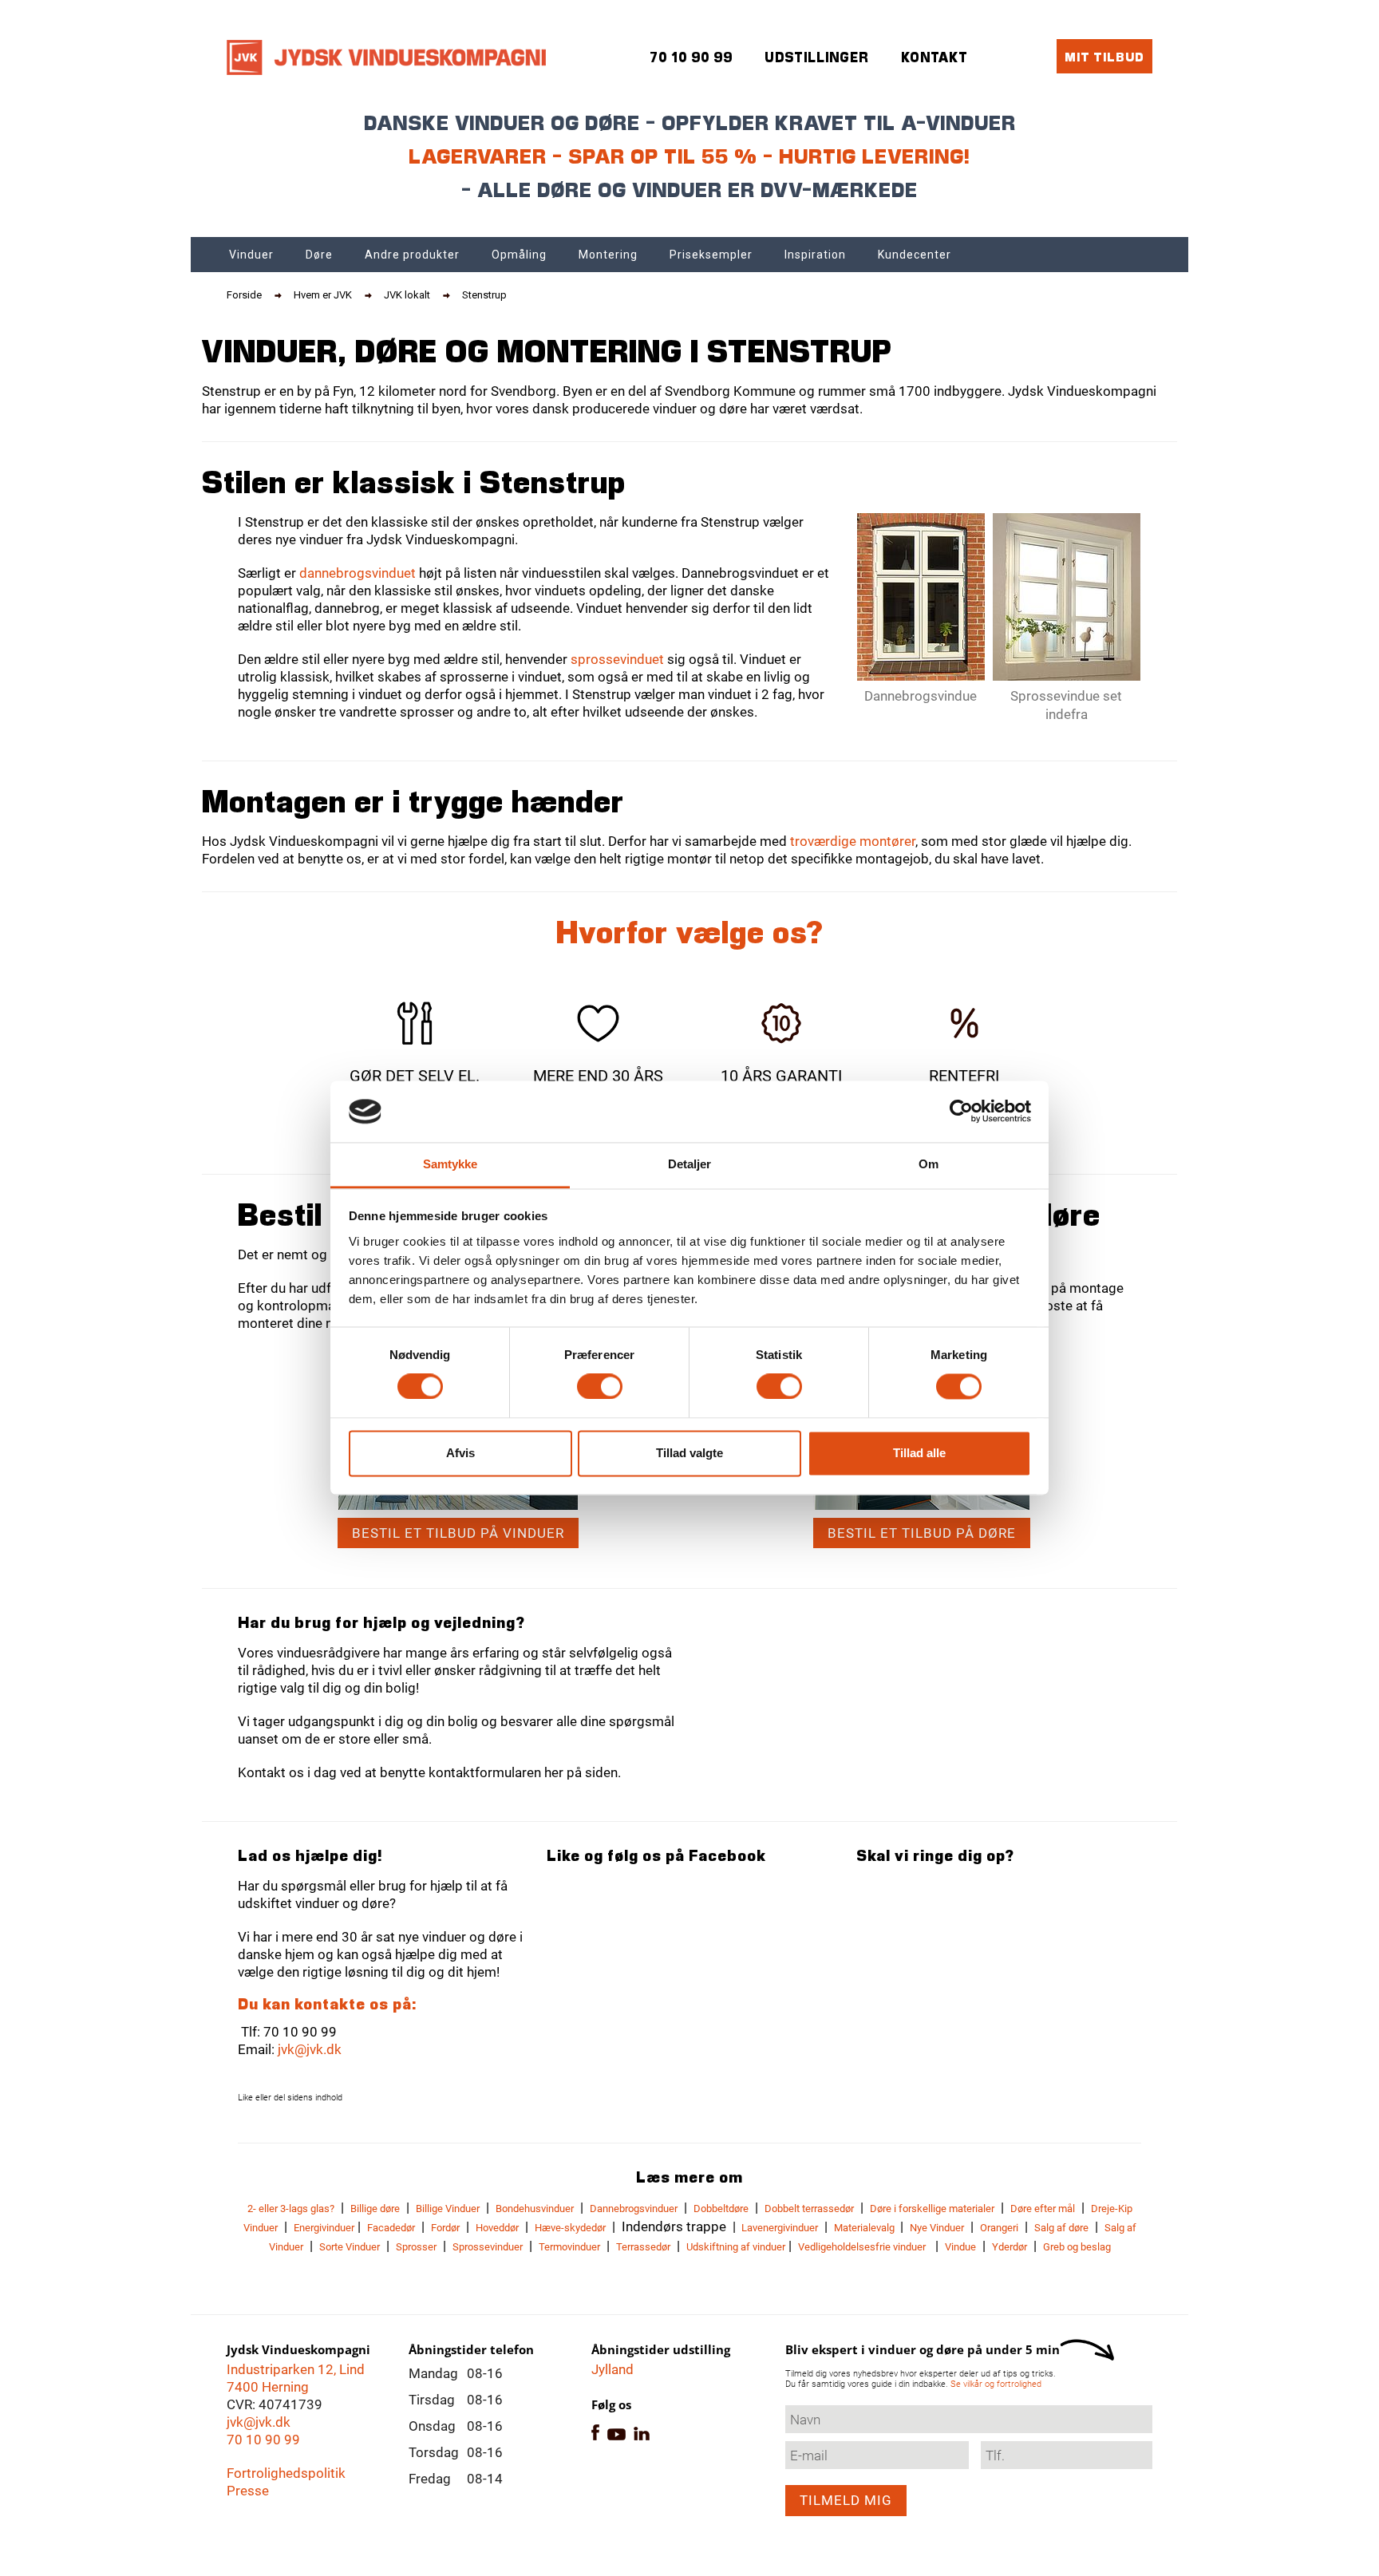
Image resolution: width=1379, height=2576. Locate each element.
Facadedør (391, 2228)
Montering (608, 255)
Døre (319, 255)
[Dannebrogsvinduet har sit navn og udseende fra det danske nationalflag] (921, 597)
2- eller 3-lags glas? (291, 2209)
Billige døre (375, 2209)
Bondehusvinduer (535, 2209)
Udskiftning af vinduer (736, 2247)
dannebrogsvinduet (358, 573)
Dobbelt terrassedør (809, 2209)
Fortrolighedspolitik (286, 2473)
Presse (248, 2491)
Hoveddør (497, 2228)
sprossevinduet (617, 659)
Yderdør (1010, 2247)
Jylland (612, 2369)
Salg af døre (1061, 2228)
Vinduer (251, 255)
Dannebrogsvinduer (634, 2209)
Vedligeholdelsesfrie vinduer (862, 2247)
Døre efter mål (1043, 2209)
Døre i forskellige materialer (932, 2209)
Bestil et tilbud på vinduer (458, 1533)
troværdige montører (853, 841)
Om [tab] (929, 1164)
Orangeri (999, 2228)
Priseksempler (711, 255)
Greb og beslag (1077, 2247)
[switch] (600, 1387)
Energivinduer (324, 2228)
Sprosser (416, 2247)
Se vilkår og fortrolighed (996, 2384)
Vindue (960, 2247)
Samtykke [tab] (450, 1164)
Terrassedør (643, 2247)
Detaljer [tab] (690, 1164)
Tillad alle (919, 1453)
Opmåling (519, 255)
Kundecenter (915, 255)
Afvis (460, 1453)
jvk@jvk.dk (310, 2049)
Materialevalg (865, 2228)
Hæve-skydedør (570, 2228)
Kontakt (934, 57)
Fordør (445, 2228)
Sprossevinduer (488, 2247)
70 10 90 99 (263, 2440)
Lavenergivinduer (778, 2228)
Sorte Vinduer (350, 2247)
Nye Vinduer (937, 2228)
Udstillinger (817, 57)
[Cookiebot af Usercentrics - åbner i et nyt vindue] (961, 1112)
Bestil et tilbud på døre (922, 1533)
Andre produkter (412, 255)
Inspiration (815, 255)
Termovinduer (569, 2247)
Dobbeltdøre (721, 2209)
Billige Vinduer (448, 2209)
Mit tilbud (1104, 56)
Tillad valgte (689, 1453)
